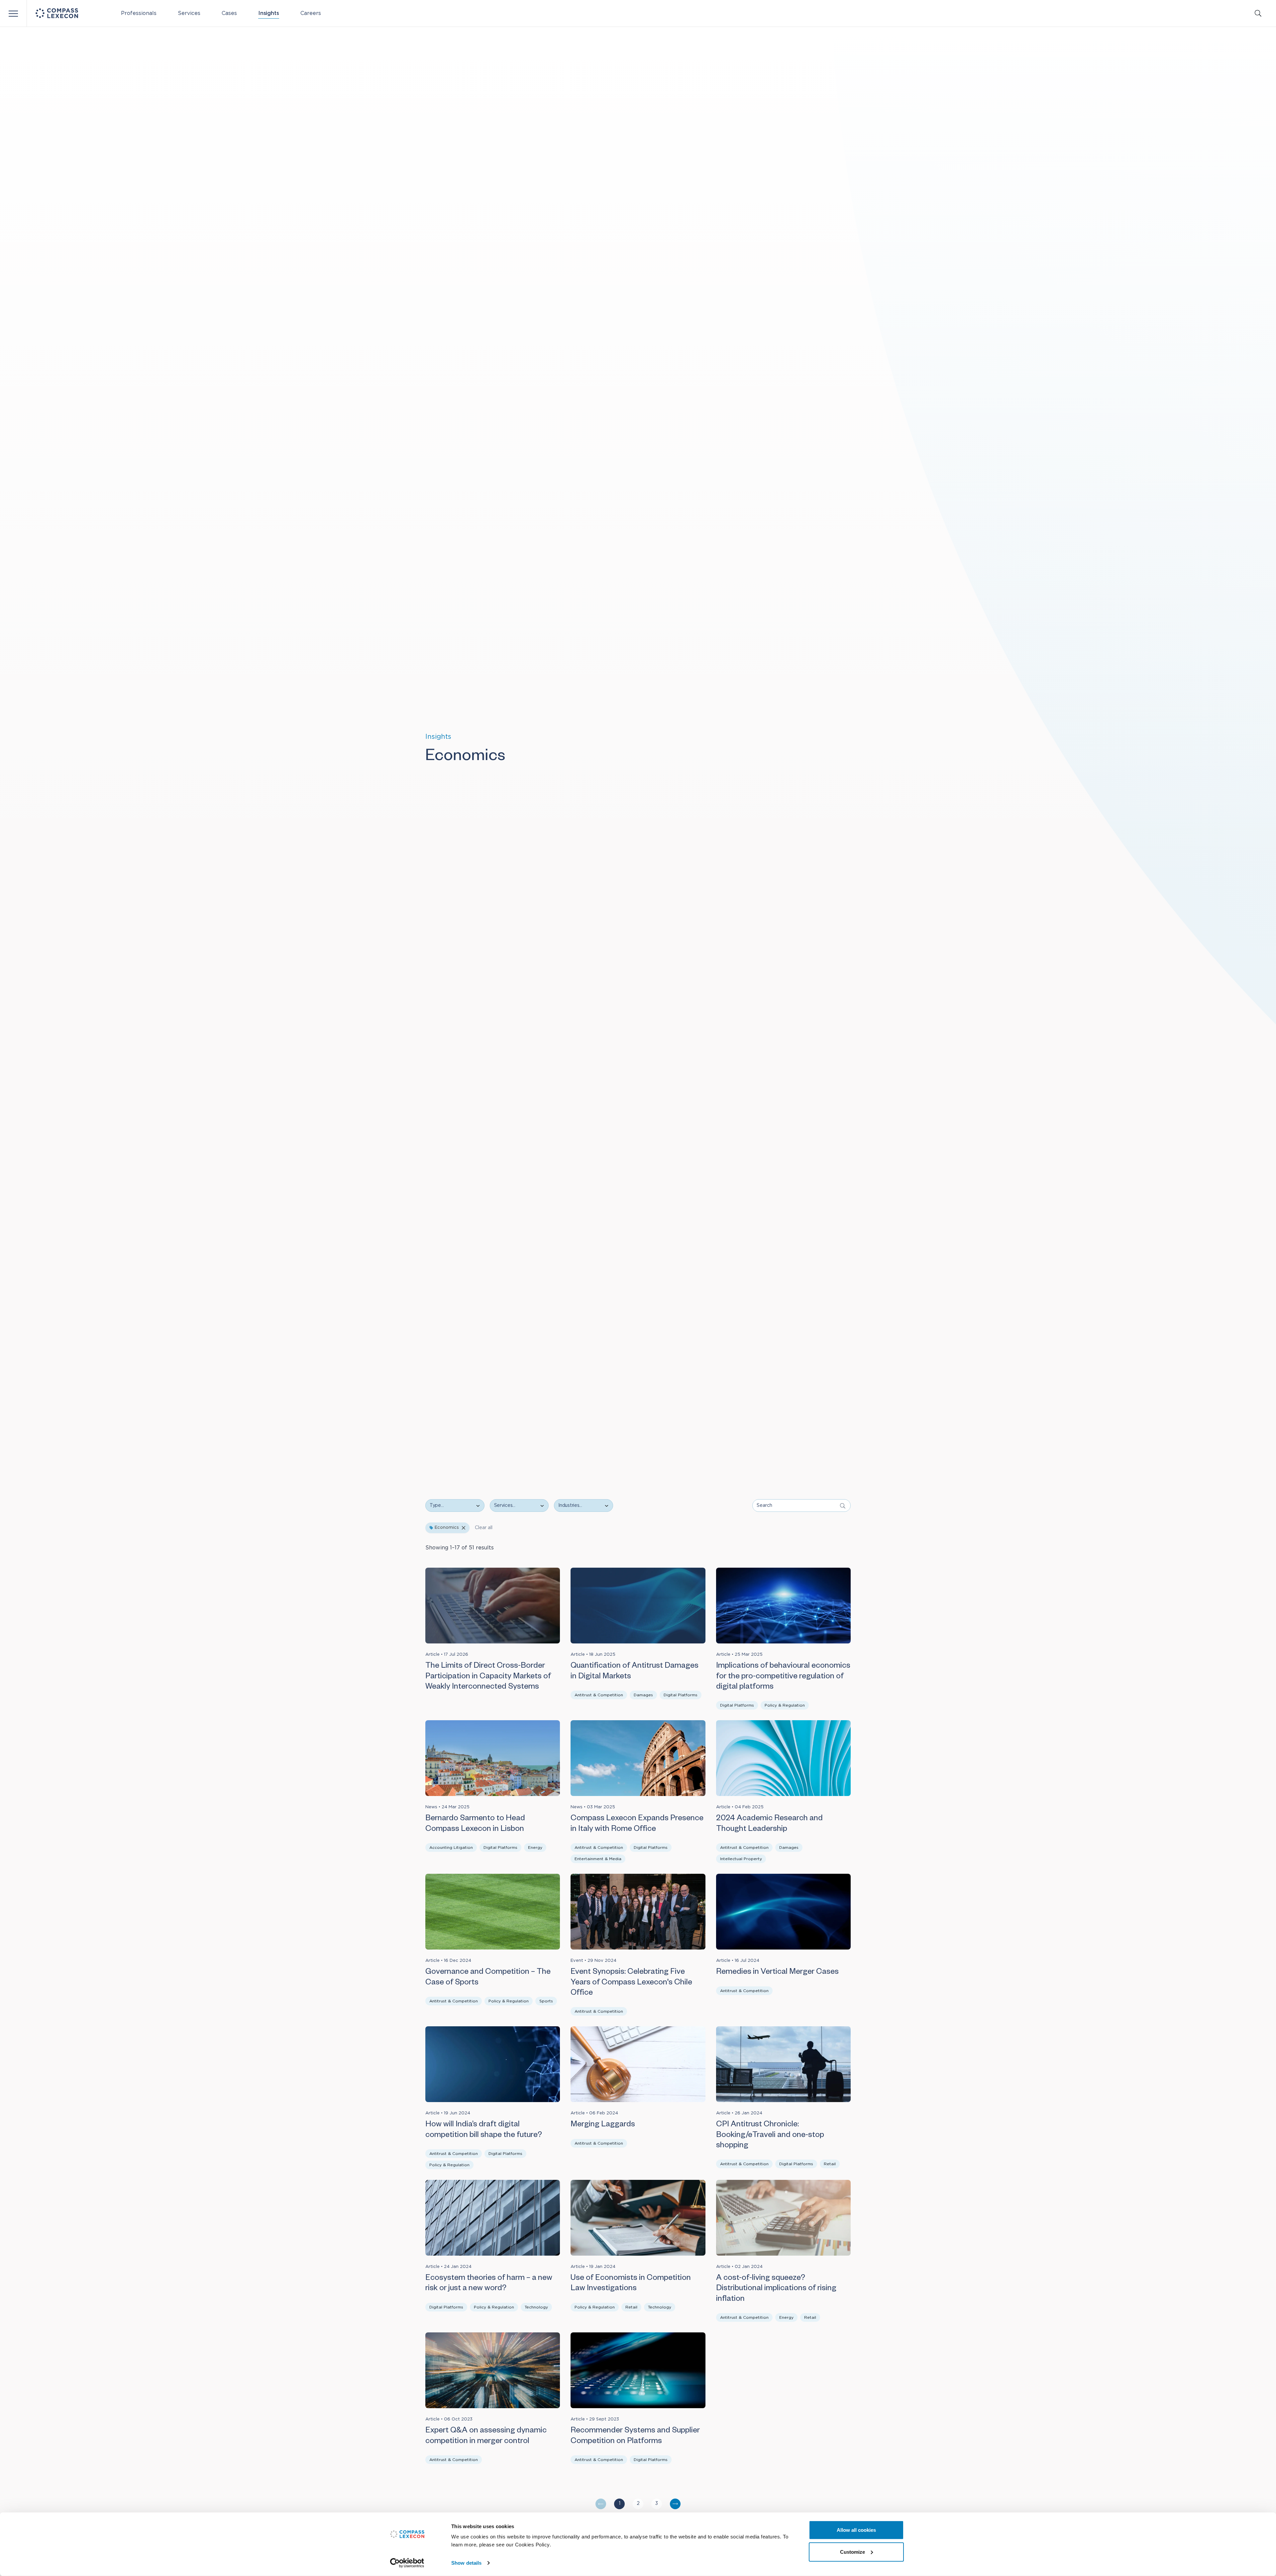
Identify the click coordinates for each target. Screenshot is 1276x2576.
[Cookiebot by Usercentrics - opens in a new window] (407, 2563)
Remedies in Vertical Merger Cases (777, 1973)
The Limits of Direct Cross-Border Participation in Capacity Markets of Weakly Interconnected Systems (488, 1677)
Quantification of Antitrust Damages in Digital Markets (635, 1672)
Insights (269, 13)
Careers (311, 13)
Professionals (139, 13)
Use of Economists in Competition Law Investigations (631, 2284)
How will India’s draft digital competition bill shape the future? (484, 2130)
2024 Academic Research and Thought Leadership (769, 1824)
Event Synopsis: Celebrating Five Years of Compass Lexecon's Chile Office (631, 1983)
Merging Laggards (603, 2125)
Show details (466, 2563)
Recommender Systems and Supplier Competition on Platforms (635, 2437)
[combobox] (515, 1506)
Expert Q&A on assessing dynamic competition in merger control (486, 2437)
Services (189, 13)
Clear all (484, 1528)
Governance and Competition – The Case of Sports (488, 1978)
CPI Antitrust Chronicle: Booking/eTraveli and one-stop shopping (770, 2136)
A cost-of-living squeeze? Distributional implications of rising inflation (776, 2289)
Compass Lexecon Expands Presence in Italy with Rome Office (637, 1824)
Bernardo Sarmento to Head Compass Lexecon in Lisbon (475, 1824)
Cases (229, 13)
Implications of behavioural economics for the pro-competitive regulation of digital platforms (783, 1677)
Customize (852, 2552)
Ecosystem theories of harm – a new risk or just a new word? (489, 2284)
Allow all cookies (856, 2530)
